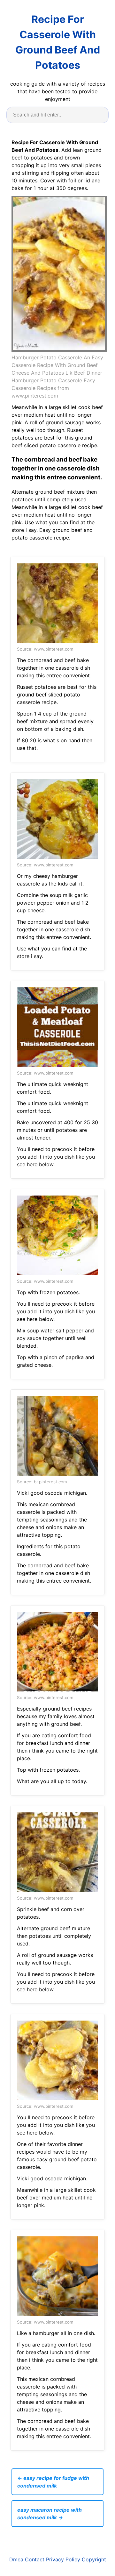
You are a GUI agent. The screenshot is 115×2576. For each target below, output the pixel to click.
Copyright (94, 2559)
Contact (35, 2559)
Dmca (16, 2559)
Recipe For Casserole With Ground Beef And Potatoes (58, 42)
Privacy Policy (63, 2559)
